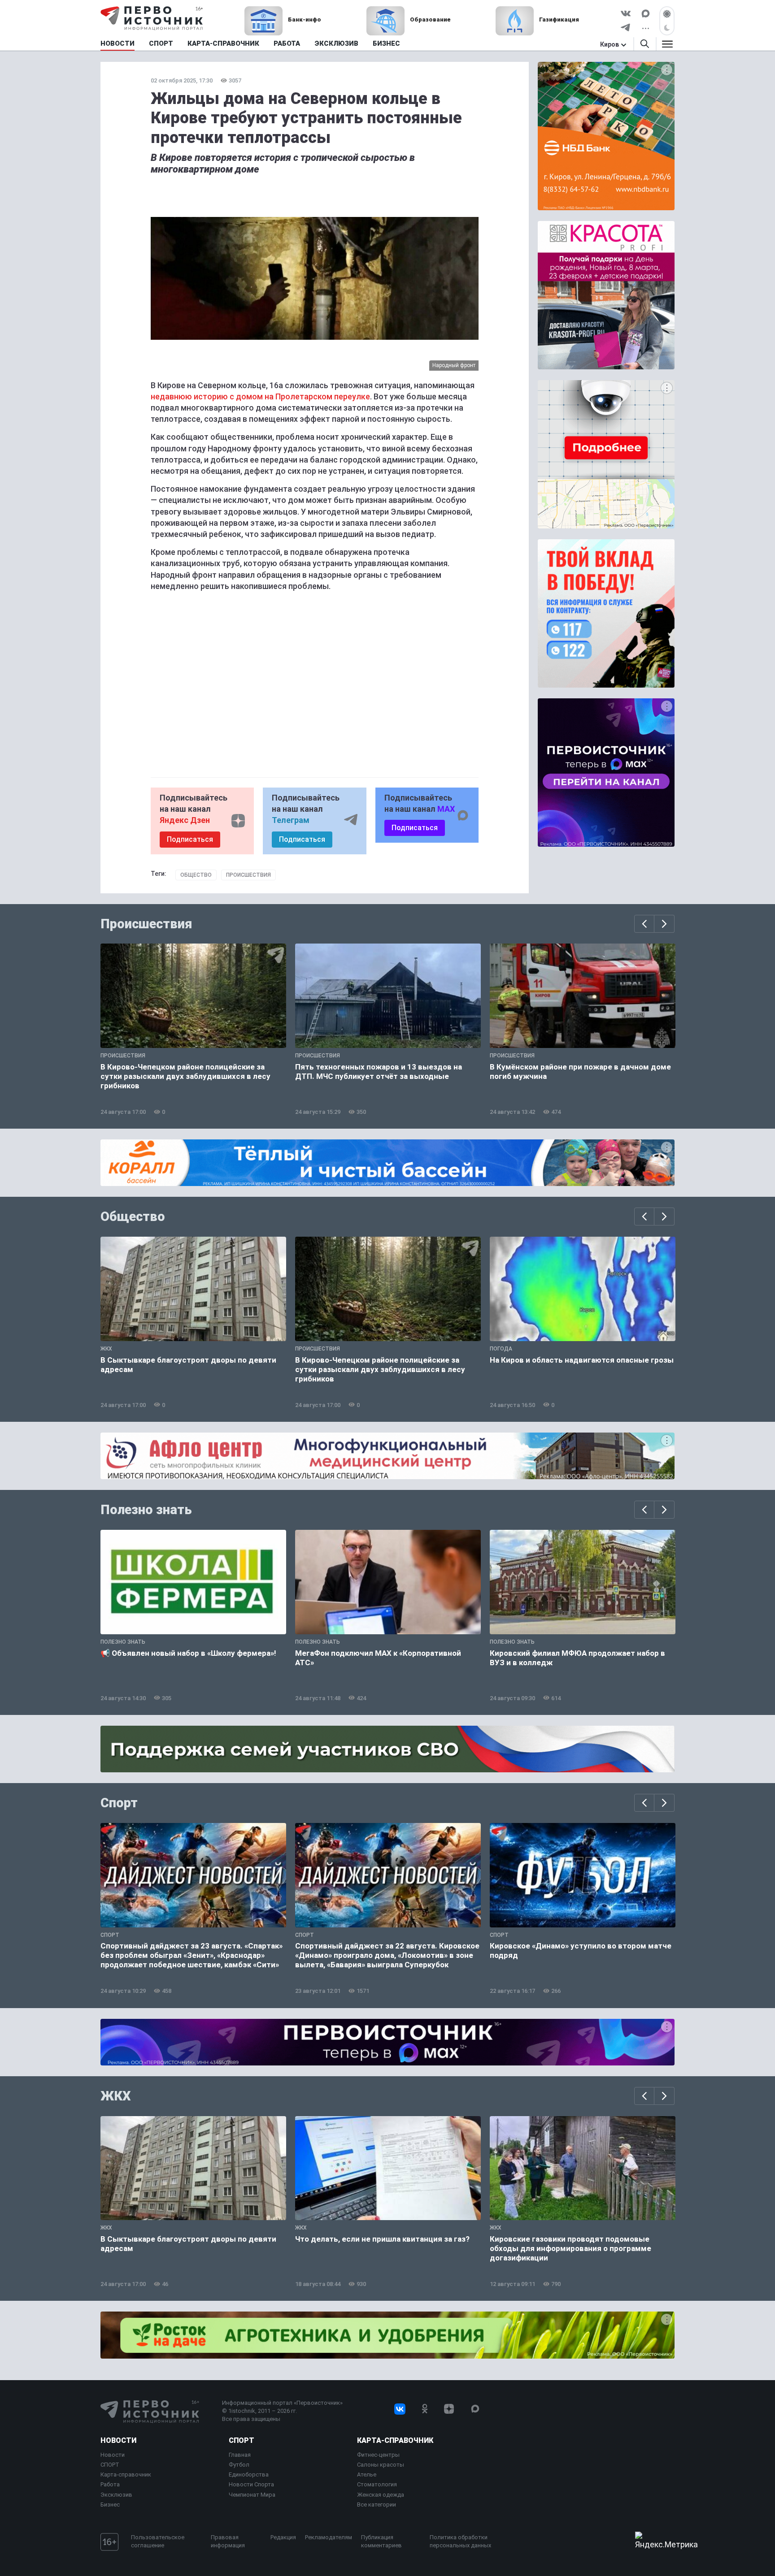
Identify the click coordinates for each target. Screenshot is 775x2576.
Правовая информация (228, 2541)
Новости (118, 2440)
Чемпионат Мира (252, 2495)
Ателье (367, 2474)
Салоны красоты (381, 2465)
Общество (196, 875)
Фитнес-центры (378, 2455)
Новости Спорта (251, 2484)
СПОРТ (110, 2465)
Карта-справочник (126, 2474)
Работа (110, 2484)
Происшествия (248, 875)
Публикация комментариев (381, 2541)
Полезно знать (146, 1510)
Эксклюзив (116, 2495)
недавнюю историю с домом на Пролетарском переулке (260, 396)
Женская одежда (381, 2495)
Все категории (377, 2505)
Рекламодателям (329, 2537)
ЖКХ (116, 2096)
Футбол (239, 2465)
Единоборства (249, 2474)
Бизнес (110, 2505)
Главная (240, 2455)
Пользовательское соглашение (158, 2541)
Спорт (119, 1803)
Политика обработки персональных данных (460, 2541)
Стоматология (377, 2484)
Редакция (283, 2537)
